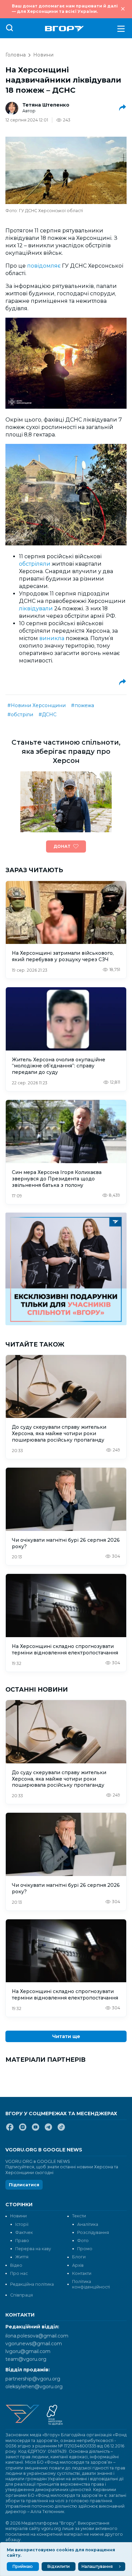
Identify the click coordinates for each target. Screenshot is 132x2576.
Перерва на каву (33, 2249)
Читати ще (66, 2036)
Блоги (79, 2257)
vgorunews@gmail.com (34, 2344)
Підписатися (24, 2185)
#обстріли (20, 715)
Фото (83, 2241)
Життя (22, 2257)
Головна (16, 55)
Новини (43, 55)
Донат (62, 846)
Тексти (79, 2216)
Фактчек (24, 2232)
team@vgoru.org (26, 2359)
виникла (52, 638)
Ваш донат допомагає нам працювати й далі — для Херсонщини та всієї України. (65, 9)
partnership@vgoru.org (33, 2379)
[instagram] (23, 2130)
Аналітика (88, 2224)
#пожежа (83, 705)
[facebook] (10, 2130)
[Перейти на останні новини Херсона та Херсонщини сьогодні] (64, 29)
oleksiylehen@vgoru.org (34, 2387)
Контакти (82, 2273)
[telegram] (48, 2130)
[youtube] (36, 2130)
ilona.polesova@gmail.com (37, 2336)
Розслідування (93, 2232)
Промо (85, 2249)
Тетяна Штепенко (46, 105)
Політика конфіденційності (91, 2284)
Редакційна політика (32, 2284)
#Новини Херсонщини (37, 705)
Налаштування (97, 2566)
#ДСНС (48, 715)
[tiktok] (61, 2130)
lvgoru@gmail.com (28, 2351)
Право (22, 2241)
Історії (22, 2224)
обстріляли (35, 564)
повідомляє (44, 266)
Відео (16, 2265)
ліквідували (36, 608)
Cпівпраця (21, 2295)
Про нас (19, 2273)
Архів (78, 2265)
